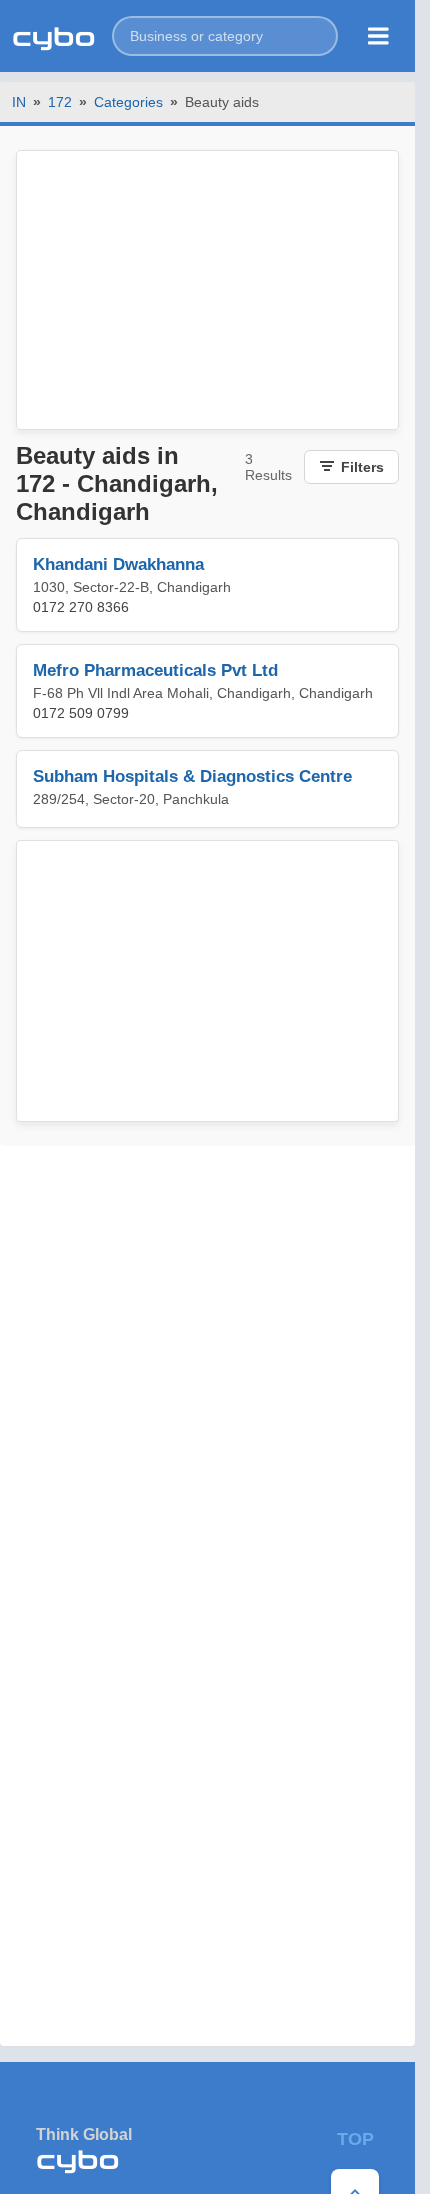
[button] (225, 36)
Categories (128, 102)
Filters (362, 467)
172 (60, 102)
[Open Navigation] (378, 36)
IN (19, 102)
